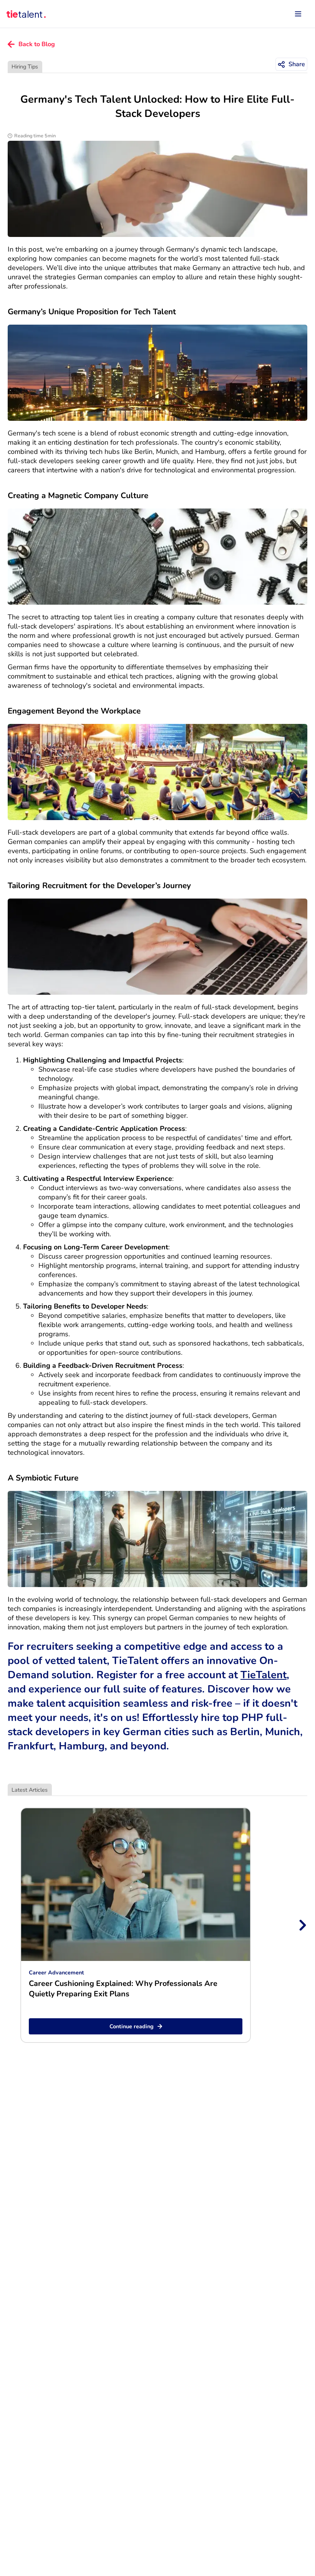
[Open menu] (298, 14)
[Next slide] (302, 1925)
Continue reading (132, 2026)
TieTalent (264, 1675)
